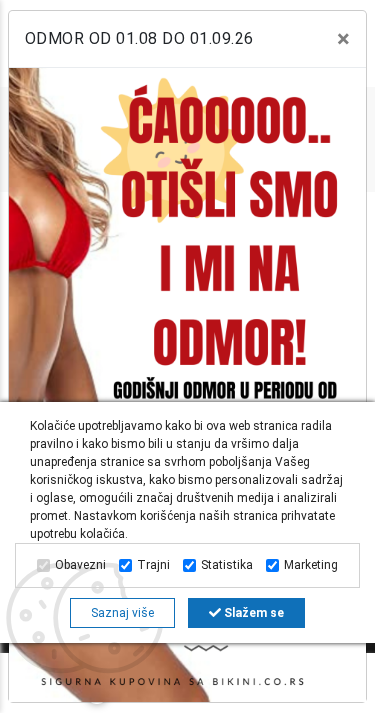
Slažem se (252, 613)
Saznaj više (122, 613)
